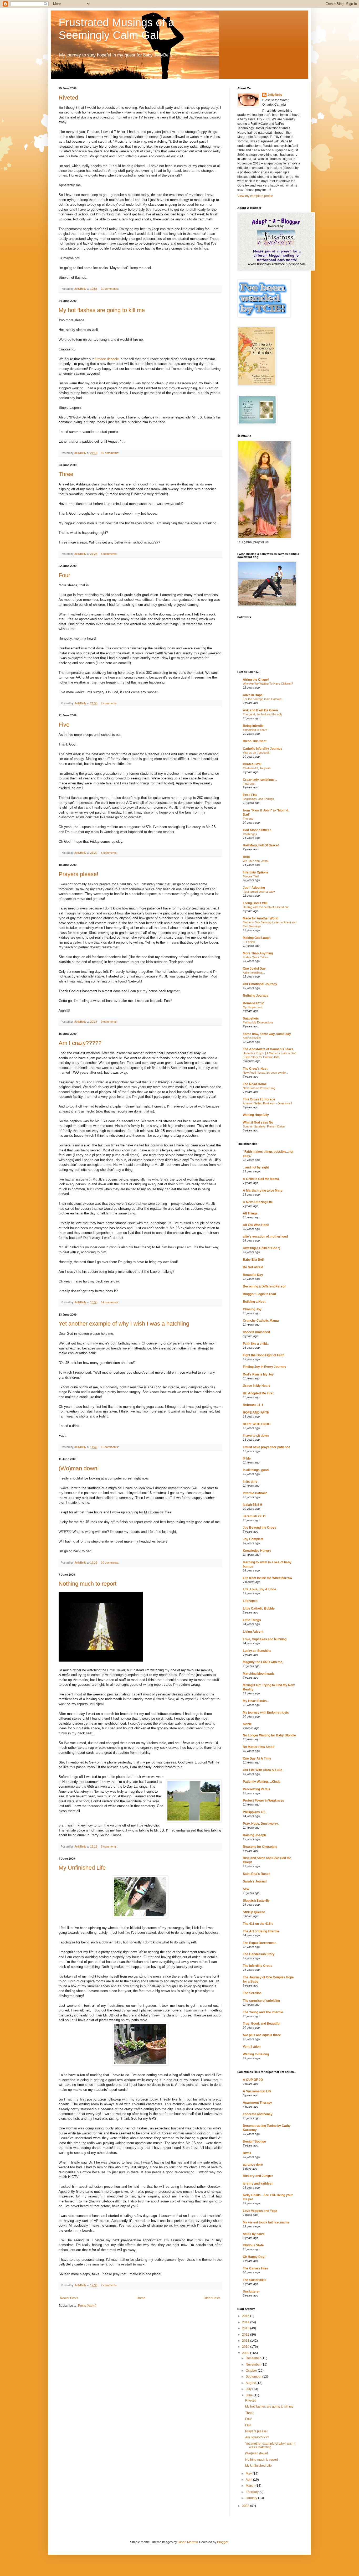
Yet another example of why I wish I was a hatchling (124, 1324)
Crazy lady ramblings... (260, 780)
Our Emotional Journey (260, 984)
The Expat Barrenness (260, 1943)
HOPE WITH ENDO (257, 1424)
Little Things (252, 1620)
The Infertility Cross (258, 1966)
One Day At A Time (257, 1758)
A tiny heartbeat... (254, 973)
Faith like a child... (256, 1344)
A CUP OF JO (253, 2080)
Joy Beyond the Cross (260, 1528)
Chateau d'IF (252, 764)
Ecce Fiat (250, 795)
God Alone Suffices (257, 830)
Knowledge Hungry (257, 1551)
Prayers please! (78, 874)
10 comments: (110, 453)
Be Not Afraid (253, 1267)
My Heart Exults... (256, 1701)
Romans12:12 (253, 1003)
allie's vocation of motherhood (265, 1237)
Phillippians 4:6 (254, 1812)
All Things (250, 1213)
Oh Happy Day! (254, 2257)
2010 (246, 2347)
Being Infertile (253, 726)
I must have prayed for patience (266, 1447)
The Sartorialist (254, 2280)
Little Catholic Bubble (259, 1608)
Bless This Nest (255, 741)
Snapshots (251, 1018)
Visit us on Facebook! (257, 753)
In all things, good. (256, 1470)
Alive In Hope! (253, 695)
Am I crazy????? (80, 1043)
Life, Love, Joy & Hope (260, 1589)
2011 (246, 2341)
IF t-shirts (249, 942)
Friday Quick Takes (255, 957)
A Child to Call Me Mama (261, 1179)
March (251, 2486)
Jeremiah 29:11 (254, 1516)
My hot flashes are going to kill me (102, 310)
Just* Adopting (254, 888)
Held (246, 857)
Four (64, 575)
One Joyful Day (254, 969)
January (252, 2498)
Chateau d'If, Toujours (257, 768)
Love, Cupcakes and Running (265, 1639)
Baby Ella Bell (253, 1260)
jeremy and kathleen (258, 2184)
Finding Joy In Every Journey (265, 1367)
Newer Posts (69, 2298)
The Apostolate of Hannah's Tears (268, 1049)
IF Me (247, 1458)
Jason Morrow (188, 2542)
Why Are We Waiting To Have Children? (268, 684)
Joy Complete (253, 1539)
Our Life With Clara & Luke (263, 1770)
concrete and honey (258, 2114)
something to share (255, 730)
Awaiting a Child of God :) (261, 1248)
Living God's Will (255, 903)
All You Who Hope (256, 1225)
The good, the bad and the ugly (263, 714)
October (252, 2371)
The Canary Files (255, 2268)
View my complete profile (255, 196)
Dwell (247, 2153)
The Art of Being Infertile (261, 1931)
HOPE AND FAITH (256, 1413)
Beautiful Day (253, 1275)
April (249, 2480)
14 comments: (110, 1302)
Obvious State (253, 2245)
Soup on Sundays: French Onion (264, 1126)
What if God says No (258, 1123)
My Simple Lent (253, 1007)
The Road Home (255, 1084)
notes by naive (254, 2234)
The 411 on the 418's (258, 1924)
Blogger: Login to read (259, 1294)
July (249, 2389)
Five (64, 725)
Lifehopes (250, 1601)
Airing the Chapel (256, 680)
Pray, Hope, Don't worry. (261, 1824)
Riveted (68, 98)
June (250, 2395)
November (254, 2365)
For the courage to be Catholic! (263, 699)
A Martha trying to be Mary (263, 1191)
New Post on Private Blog (259, 1088)
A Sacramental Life (257, 2091)
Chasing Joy (252, 1309)
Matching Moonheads (259, 1674)
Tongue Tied (251, 876)
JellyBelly (275, 95)
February (253, 2492)
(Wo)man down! (79, 1468)
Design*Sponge (254, 2142)
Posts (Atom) (87, 2306)
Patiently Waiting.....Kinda (262, 1782)
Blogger (223, 2542)
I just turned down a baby (259, 892)
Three (66, 474)
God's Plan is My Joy (258, 1374)
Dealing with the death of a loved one (266, 907)
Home (141, 2298)
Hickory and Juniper (258, 2176)
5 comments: (110, 554)
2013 (246, 2328)
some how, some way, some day (267, 1034)
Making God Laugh (257, 938)
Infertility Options (256, 872)
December (254, 2358)
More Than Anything (258, 953)
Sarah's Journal (255, 1881)
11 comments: (110, 289)
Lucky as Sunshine (257, 1651)
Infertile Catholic (255, 1493)
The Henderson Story (259, 1954)
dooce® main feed (256, 1332)
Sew (246, 1889)
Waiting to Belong (256, 2054)
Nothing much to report (88, 1584)
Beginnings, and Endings (258, 799)
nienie (247, 1724)
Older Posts (212, 2298)
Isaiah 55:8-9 (252, 1505)
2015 (246, 2316)
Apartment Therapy (257, 2103)
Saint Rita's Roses (257, 1874)
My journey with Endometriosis (266, 1713)
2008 (246, 2506)
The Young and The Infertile (263, 2012)
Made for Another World (261, 918)
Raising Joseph (254, 1835)
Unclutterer (251, 2291)
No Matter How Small (258, 1747)
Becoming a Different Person (265, 1286)
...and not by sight (256, 1167)
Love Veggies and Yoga (260, 2211)
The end (248, 819)
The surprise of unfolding (261, 2001)
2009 (246, 2353)
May (249, 2474)
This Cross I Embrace (259, 1099)
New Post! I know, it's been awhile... (265, 1073)
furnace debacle (107, 359)
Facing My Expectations (258, 1022)
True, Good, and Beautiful (261, 2024)
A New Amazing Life (258, 1202)
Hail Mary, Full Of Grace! (261, 845)
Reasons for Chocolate (260, 1847)
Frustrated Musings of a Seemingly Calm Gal (116, 29)
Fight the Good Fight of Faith (264, 1355)
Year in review (252, 1038)
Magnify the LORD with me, (263, 1662)
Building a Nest (254, 1302)
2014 (246, 2322)
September (254, 2377)
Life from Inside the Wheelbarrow (267, 1578)
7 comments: (110, 703)
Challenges (250, 834)
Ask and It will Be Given (260, 710)
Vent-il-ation (252, 2047)
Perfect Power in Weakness (263, 1801)
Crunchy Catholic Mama (261, 1321)
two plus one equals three (262, 2035)
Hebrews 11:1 (253, 1405)
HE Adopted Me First (258, 1393)
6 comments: (110, 853)
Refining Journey (256, 996)
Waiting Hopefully (256, 1115)
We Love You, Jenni (255, 861)
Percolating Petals (257, 1789)
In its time (250, 1482)
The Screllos (252, 1993)
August (251, 2383)
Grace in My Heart (256, 1386)
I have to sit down (256, 1436)
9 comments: (110, 1022)
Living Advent (253, 1632)
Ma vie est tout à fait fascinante (266, 2222)
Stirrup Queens (254, 1912)
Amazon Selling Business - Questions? (268, 1103)
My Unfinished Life (82, 1868)
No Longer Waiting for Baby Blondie (269, 1735)
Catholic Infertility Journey (263, 749)
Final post (249, 784)
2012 (246, 2335)
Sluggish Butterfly (256, 1901)
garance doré (253, 2165)
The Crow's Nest (255, 1069)
